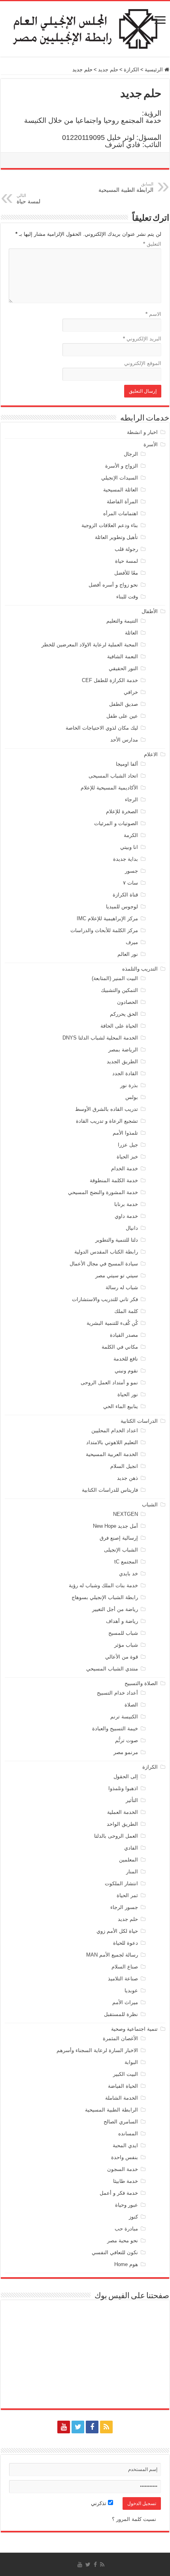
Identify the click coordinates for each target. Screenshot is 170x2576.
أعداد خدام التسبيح (117, 1693)
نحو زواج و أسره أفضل (113, 585)
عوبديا (131, 1990)
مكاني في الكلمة (120, 1347)
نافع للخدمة (126, 1359)
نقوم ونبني (126, 1371)
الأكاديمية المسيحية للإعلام (109, 788)
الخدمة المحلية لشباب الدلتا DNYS (100, 1038)
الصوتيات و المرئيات (116, 823)
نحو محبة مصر (123, 2241)
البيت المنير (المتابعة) (115, 978)
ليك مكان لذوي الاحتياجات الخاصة (102, 728)
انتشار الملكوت (121, 1883)
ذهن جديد (127, 1478)
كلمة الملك (126, 1311)
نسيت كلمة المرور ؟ (134, 2519)
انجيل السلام (124, 1466)
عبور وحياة (127, 2205)
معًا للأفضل (126, 573)
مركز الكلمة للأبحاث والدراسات (104, 930)
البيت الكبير (126, 2074)
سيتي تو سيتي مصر (117, 1276)
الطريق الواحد (122, 1824)
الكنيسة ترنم (124, 1717)
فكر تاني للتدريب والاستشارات (105, 1299)
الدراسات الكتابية (139, 1421)
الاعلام (151, 754)
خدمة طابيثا (126, 2181)
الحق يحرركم (124, 1014)
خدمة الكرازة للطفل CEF (110, 680)
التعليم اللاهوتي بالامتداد (112, 1442)
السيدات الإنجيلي (120, 478)
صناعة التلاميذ (123, 1979)
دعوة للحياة (126, 1943)
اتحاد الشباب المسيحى (113, 776)
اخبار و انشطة (142, 432)
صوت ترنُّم (127, 1740)
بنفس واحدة (125, 2157)
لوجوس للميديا (122, 907)
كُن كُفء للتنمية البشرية (112, 1323)
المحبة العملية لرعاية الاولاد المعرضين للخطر (90, 645)
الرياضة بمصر (123, 1050)
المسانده (128, 2134)
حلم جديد (108, 70)
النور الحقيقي (123, 668)
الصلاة (131, 1705)
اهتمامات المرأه (121, 513)
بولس (132, 1097)
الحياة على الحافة (119, 1026)
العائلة (131, 633)
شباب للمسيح (123, 1633)
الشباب (150, 1505)
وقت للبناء (127, 597)
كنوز (133, 2217)
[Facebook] (92, 2427)
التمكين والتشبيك (119, 990)
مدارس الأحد (124, 740)
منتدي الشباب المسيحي (112, 1669)
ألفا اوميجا (127, 764)
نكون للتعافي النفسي (115, 2252)
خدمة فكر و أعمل (119, 2193)
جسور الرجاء (124, 1907)
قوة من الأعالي (122, 1657)
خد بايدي (128, 1574)
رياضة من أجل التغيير (115, 1609)
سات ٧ (130, 883)
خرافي (131, 692)
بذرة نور (129, 1085)
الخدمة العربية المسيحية (112, 1454)
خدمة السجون (123, 2169)
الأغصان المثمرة (120, 2038)
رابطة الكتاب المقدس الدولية (106, 1252)
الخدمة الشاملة (122, 2098)
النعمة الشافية (123, 656)
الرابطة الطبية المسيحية (126, 187)
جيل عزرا (128, 1145)
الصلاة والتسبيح (141, 1683)
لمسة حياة (127, 561)
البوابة (131, 2062)
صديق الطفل (124, 704)
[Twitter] (78, 2427)
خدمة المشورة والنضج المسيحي (103, 1192)
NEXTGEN (126, 1514)
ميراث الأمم (125, 2002)
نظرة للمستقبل (121, 2014)
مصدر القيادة (124, 1335)
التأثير (132, 1800)
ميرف (132, 942)
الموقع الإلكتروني (143, 363)
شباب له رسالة (122, 1287)
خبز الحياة (127, 1157)
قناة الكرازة (125, 895)
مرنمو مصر (126, 1752)
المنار (132, 1872)
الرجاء (131, 800)
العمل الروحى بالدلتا (116, 1836)
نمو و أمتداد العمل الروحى (109, 1383)
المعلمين (128, 1860)
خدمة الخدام (125, 1169)
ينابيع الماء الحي (121, 1406)
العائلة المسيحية (121, 490)
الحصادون (127, 1002)
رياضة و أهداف (122, 1621)
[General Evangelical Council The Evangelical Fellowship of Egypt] (85, 28)
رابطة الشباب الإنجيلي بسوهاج (105, 1597)
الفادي (131, 1848)
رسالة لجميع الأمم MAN (112, 1955)
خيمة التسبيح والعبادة (115, 1728)
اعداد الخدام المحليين (115, 1430)
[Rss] (106, 2427)
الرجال (131, 454)
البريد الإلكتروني (142, 339)
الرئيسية (155, 70)
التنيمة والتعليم (122, 621)
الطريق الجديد (122, 1062)
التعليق (152, 244)
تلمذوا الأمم (125, 1133)
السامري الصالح (121, 2122)
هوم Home (126, 2264)
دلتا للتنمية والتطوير (117, 1240)
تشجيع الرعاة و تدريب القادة (107, 1121)
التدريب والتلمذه (140, 969)
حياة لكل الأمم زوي (117, 1931)
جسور (131, 871)
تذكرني (99, 2503)
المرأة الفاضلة (122, 502)
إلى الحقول (126, 1776)
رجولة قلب (126, 549)
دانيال (132, 1228)
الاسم (153, 314)
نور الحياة (128, 1394)
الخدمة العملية (123, 1812)
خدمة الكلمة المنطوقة (114, 1180)
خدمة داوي (126, 1216)
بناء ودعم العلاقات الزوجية (110, 525)
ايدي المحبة (125, 2145)
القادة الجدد (125, 1073)
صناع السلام (125, 1967)
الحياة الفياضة (123, 2086)
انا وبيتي (129, 847)
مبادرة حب (126, 2229)
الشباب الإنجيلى (121, 1550)
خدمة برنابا (126, 1204)
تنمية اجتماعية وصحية (134, 2029)
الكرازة (131, 70)
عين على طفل (122, 716)
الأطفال (150, 611)
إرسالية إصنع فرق (119, 1538)
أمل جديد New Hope (115, 1526)
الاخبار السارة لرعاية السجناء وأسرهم (97, 2050)
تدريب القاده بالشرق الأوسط (107, 1109)
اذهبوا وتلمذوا (123, 1788)
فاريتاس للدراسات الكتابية (110, 1490)
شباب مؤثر (126, 1645)
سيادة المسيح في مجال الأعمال (104, 1264)
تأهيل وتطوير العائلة (116, 537)
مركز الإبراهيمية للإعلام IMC (107, 918)
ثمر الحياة (127, 1895)
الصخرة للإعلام (122, 811)
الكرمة (131, 835)
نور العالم (128, 954)
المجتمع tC (126, 1562)
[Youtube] (64, 2427)
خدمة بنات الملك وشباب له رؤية (103, 1585)
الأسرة (151, 444)
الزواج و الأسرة (122, 466)
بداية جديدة (126, 859)
